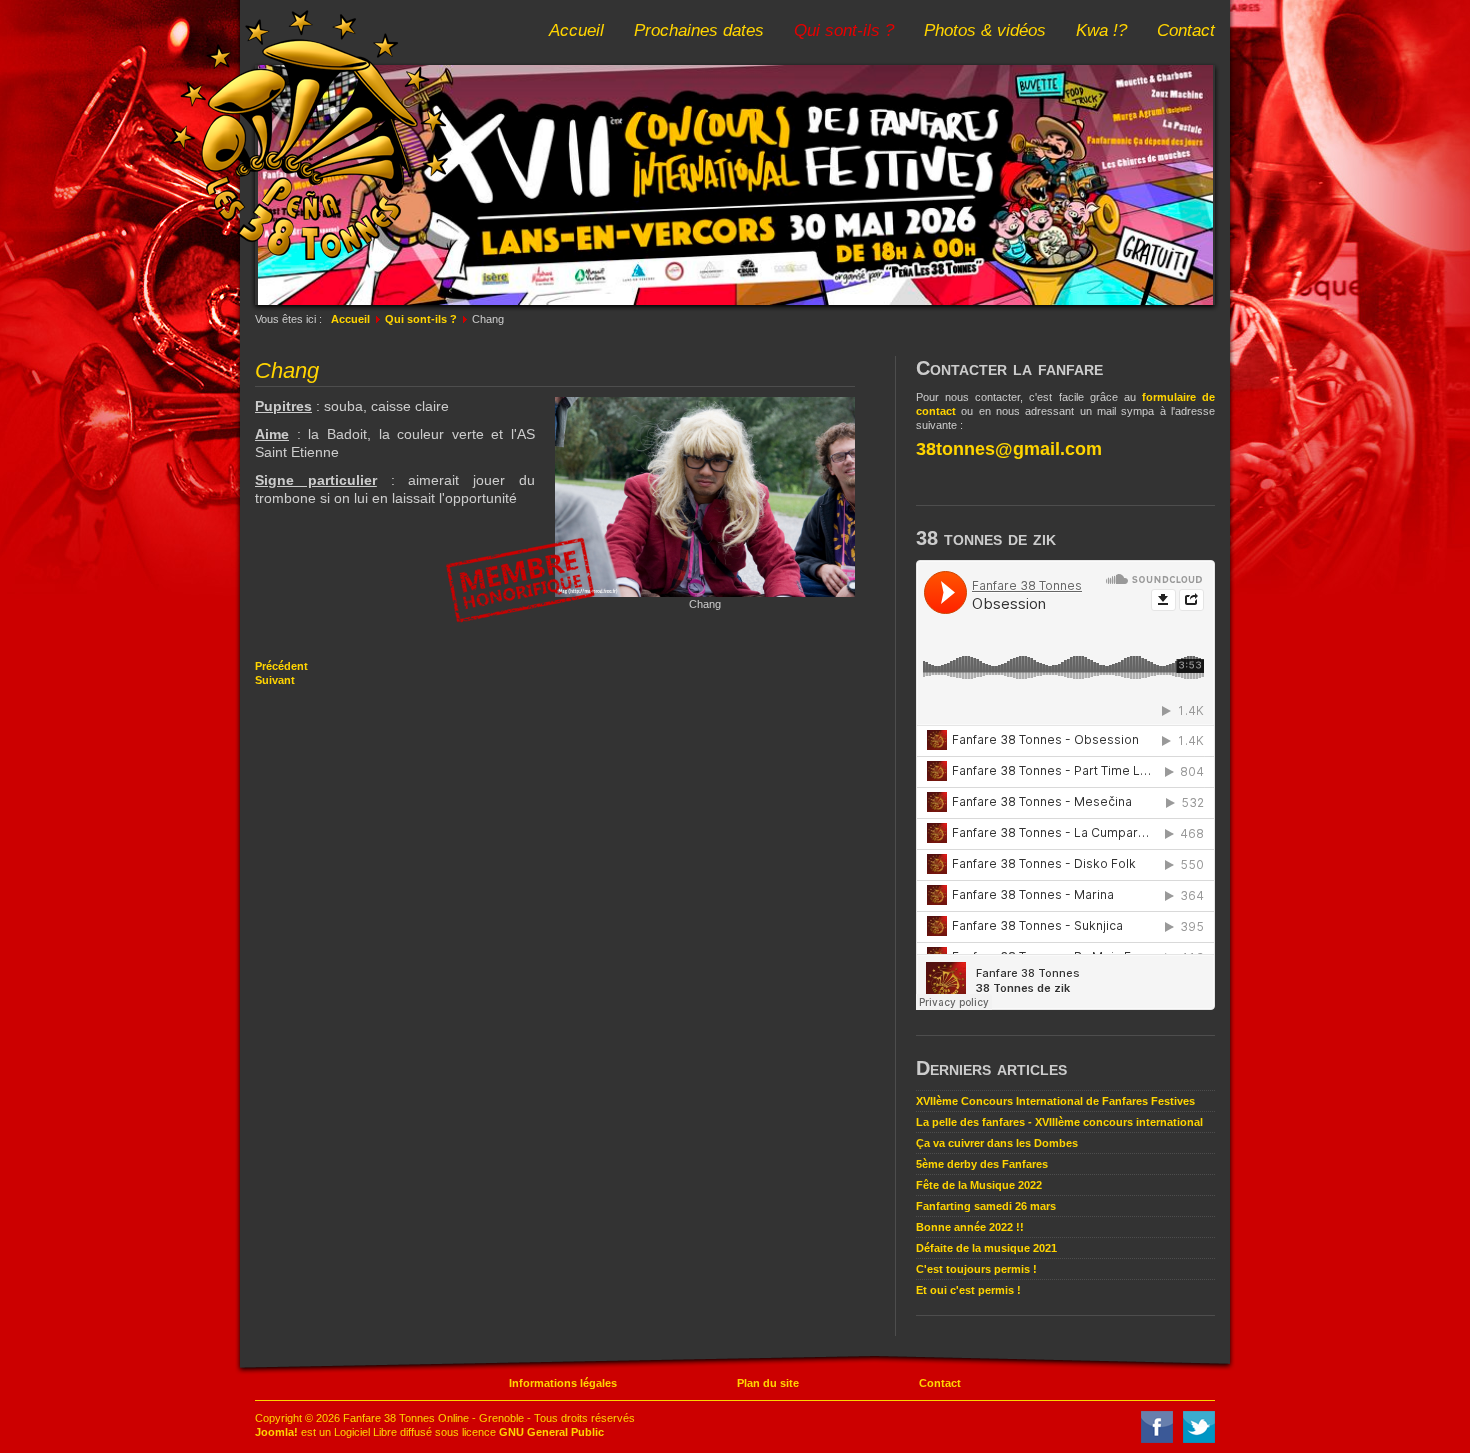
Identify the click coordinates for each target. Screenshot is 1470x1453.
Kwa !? (1101, 30)
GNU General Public (551, 1432)
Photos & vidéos (985, 30)
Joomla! (276, 1432)
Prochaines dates (699, 30)
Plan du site (768, 1383)
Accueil (576, 30)
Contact (1186, 30)
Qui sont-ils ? (844, 30)
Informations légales (563, 1383)
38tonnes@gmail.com (1009, 449)
